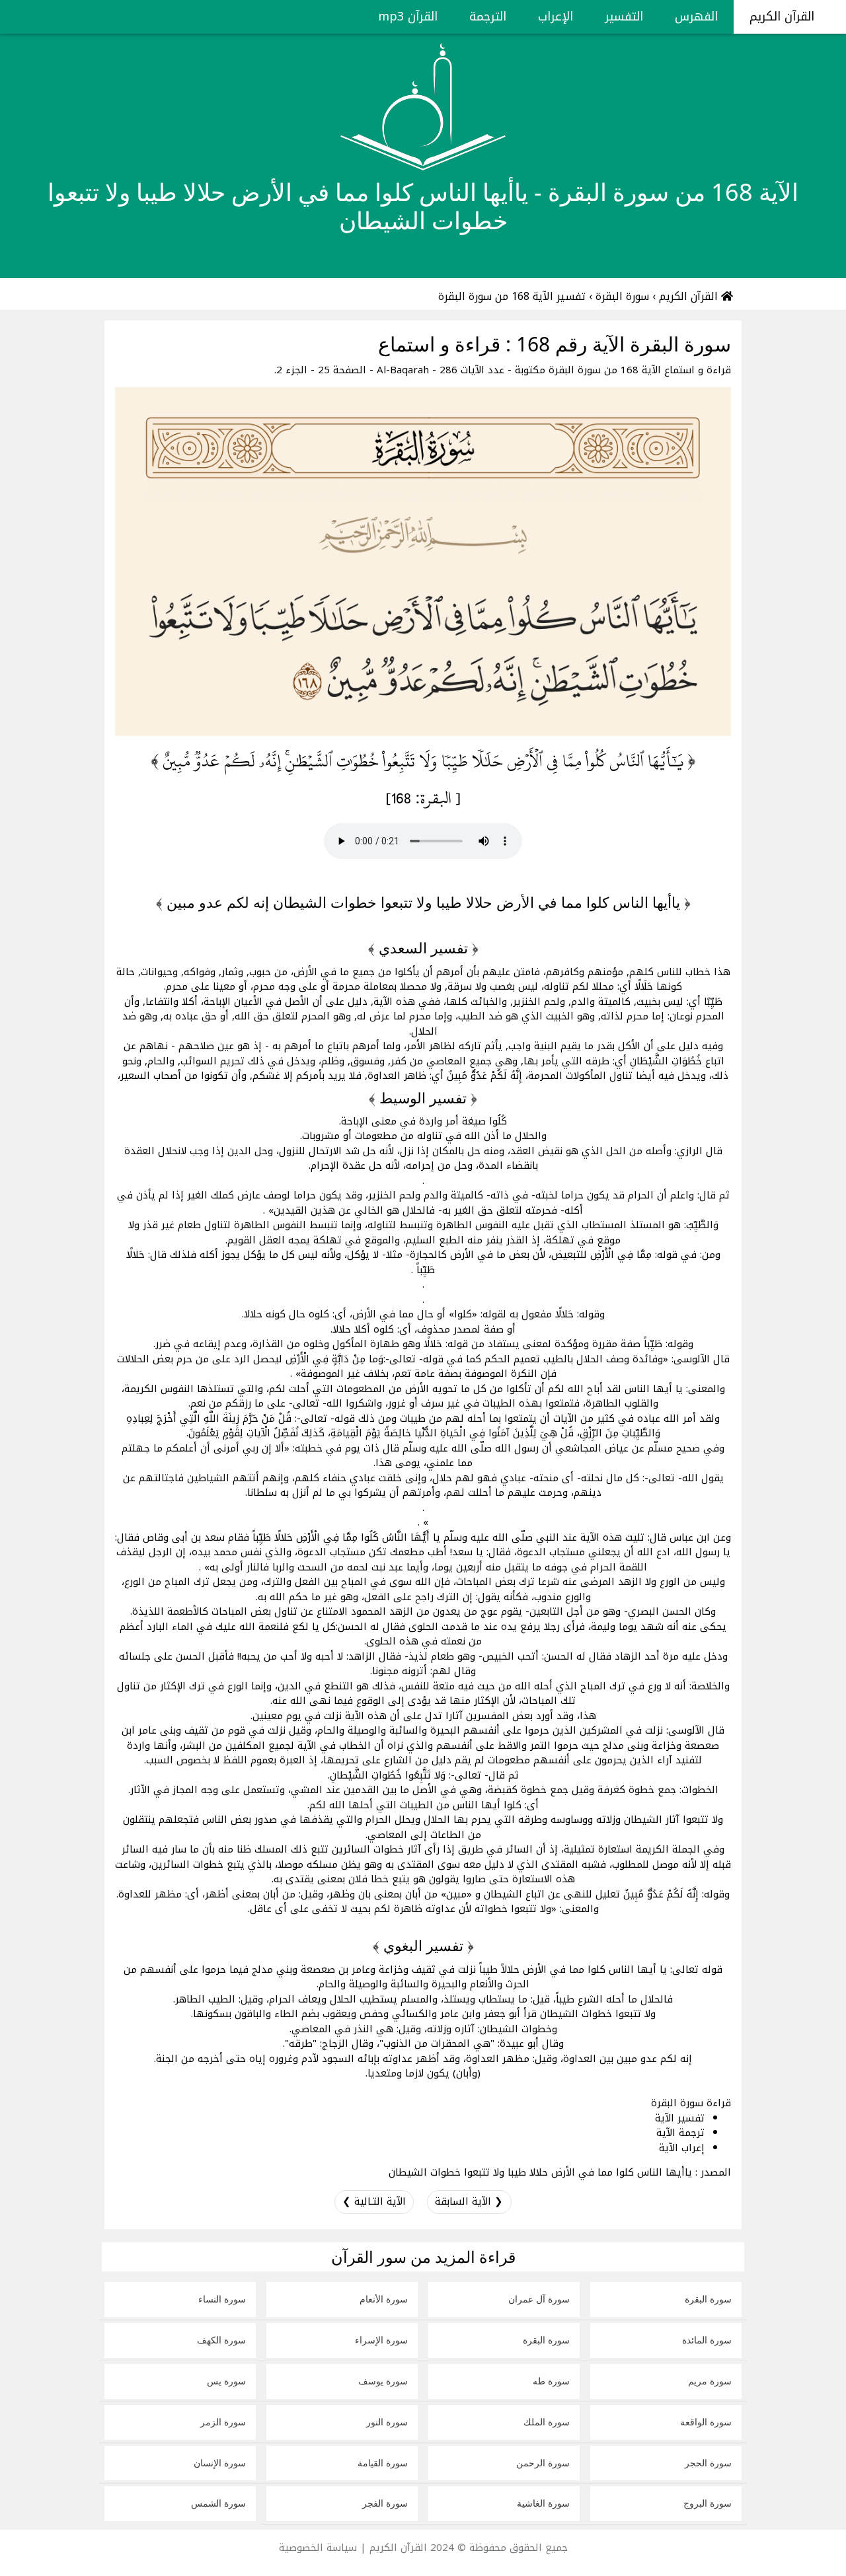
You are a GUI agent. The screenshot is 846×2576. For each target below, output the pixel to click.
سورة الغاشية (543, 2503)
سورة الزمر (223, 2422)
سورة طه (551, 2381)
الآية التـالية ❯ (374, 2201)
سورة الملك (547, 2422)
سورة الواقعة (706, 2422)
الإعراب (556, 17)
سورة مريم (710, 2381)
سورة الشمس (218, 2503)
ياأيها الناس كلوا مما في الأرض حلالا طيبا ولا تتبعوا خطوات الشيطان (540, 2172)
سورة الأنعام (384, 2299)
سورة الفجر (385, 2503)
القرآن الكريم (784, 17)
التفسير (624, 17)
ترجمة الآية (680, 2133)
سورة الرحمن (543, 2463)
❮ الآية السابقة (469, 2201)
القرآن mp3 (408, 17)
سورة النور (387, 2422)
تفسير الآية (680, 2118)
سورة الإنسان (220, 2463)
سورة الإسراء (381, 2340)
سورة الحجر (708, 2463)
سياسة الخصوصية (318, 2548)
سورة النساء (222, 2299)
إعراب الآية (682, 2148)
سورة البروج (708, 2503)
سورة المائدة (707, 2340)
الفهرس (696, 17)
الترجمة (488, 17)
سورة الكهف (221, 2340)
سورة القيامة (383, 2463)
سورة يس (226, 2381)
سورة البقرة (708, 2299)
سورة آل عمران (539, 2299)
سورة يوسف (383, 2381)
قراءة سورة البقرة (691, 2103)
